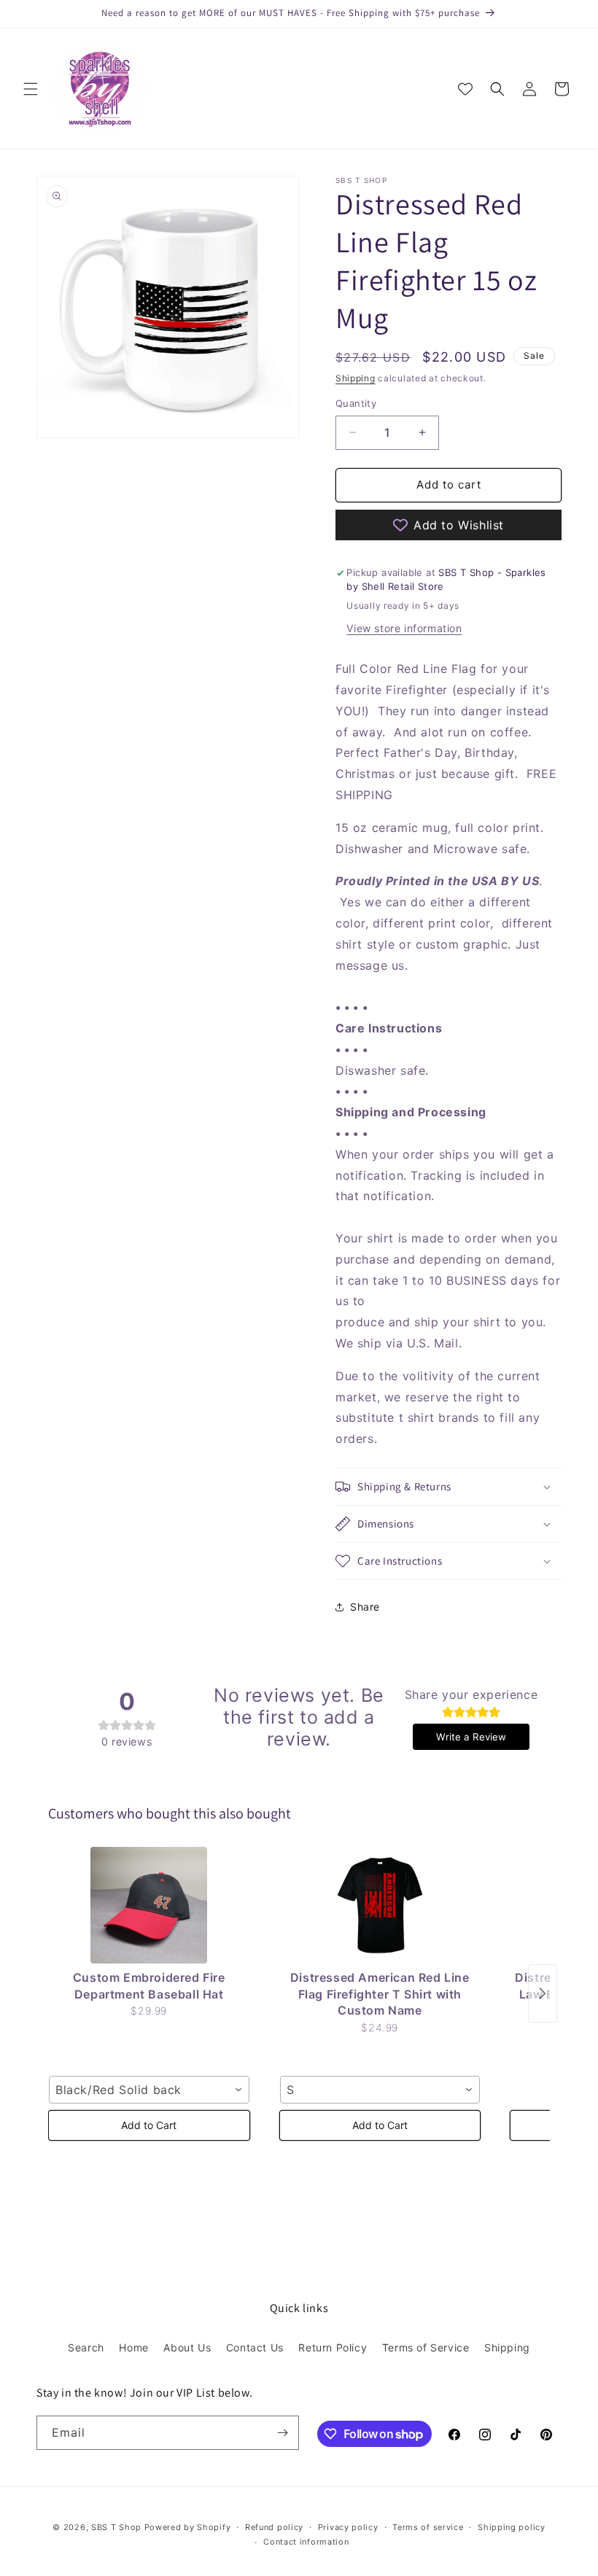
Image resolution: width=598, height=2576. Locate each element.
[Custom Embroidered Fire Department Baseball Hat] (149, 1905)
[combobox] (149, 2090)
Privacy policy (348, 2527)
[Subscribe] (282, 2433)
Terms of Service (426, 2347)
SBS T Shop (116, 2527)
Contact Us (255, 2347)
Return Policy (333, 2347)
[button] (31, 89)
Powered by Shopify (188, 2527)
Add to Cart (149, 2125)
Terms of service (428, 2527)
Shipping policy (512, 2527)
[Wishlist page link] (465, 89)
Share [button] (365, 1607)
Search (86, 2347)
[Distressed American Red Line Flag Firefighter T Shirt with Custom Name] (380, 1905)
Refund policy (274, 2527)
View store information (404, 628)
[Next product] (543, 1993)
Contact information (306, 2542)
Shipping (356, 378)
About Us (187, 2347)
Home (133, 2347)
